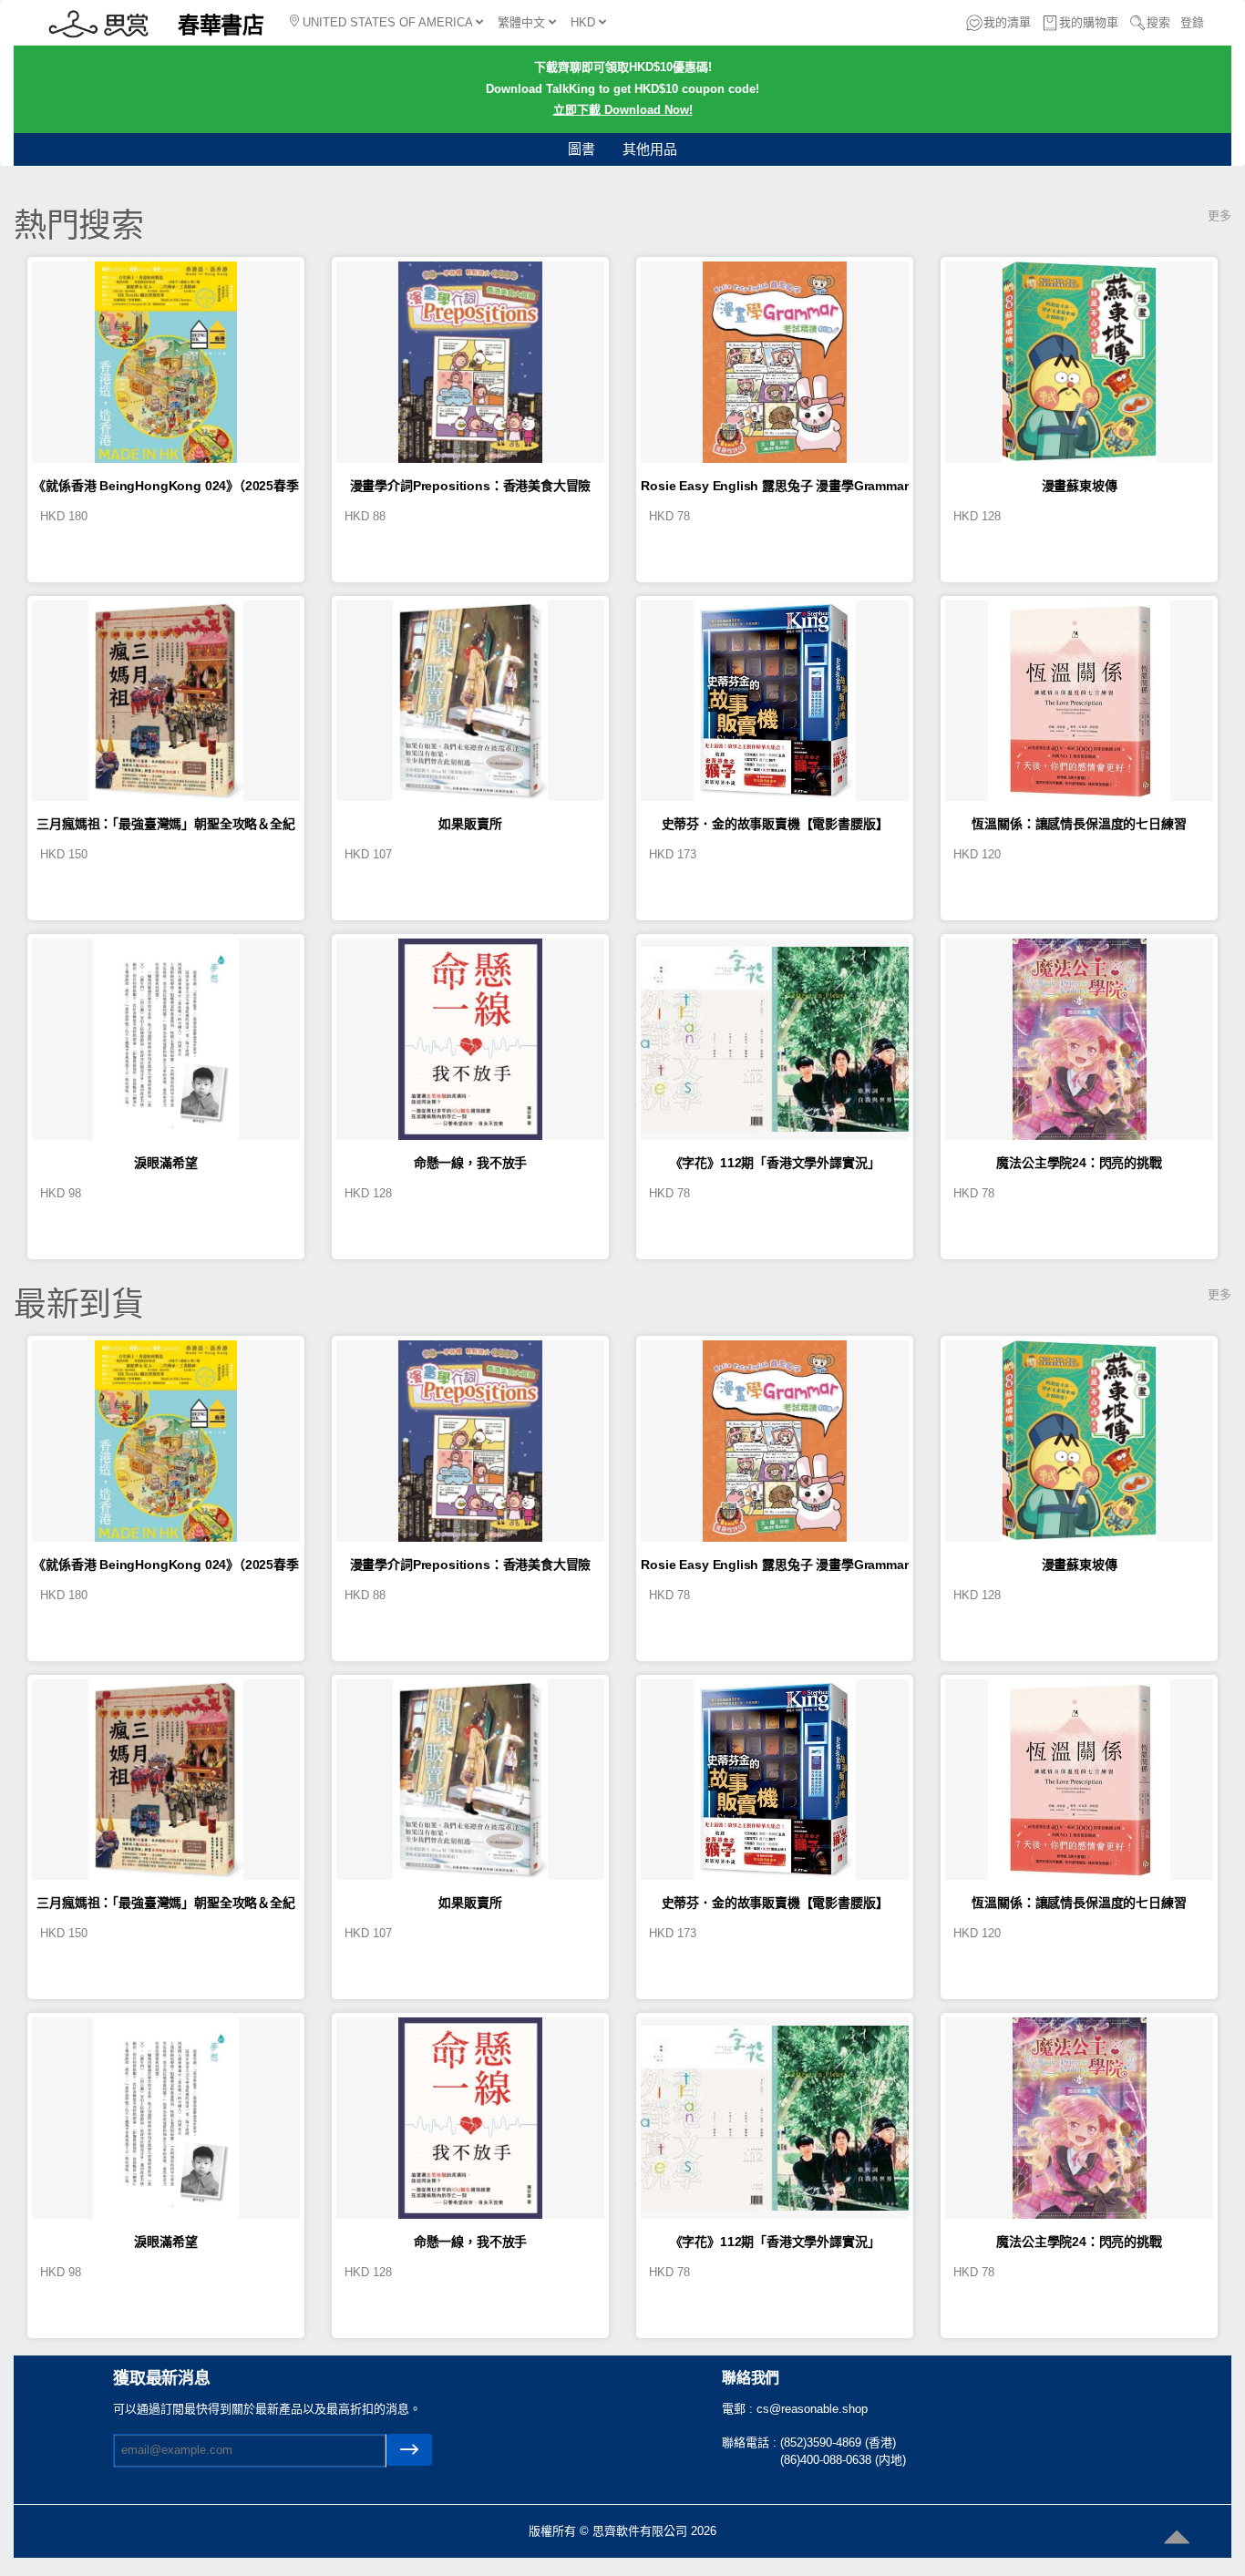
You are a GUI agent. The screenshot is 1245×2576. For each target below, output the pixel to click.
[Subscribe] (409, 2450)
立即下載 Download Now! (623, 110)
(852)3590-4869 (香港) (838, 2443)
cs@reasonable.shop (812, 2409)
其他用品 (650, 149)
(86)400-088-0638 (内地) (843, 2460)
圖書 (581, 149)
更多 (1219, 216)
